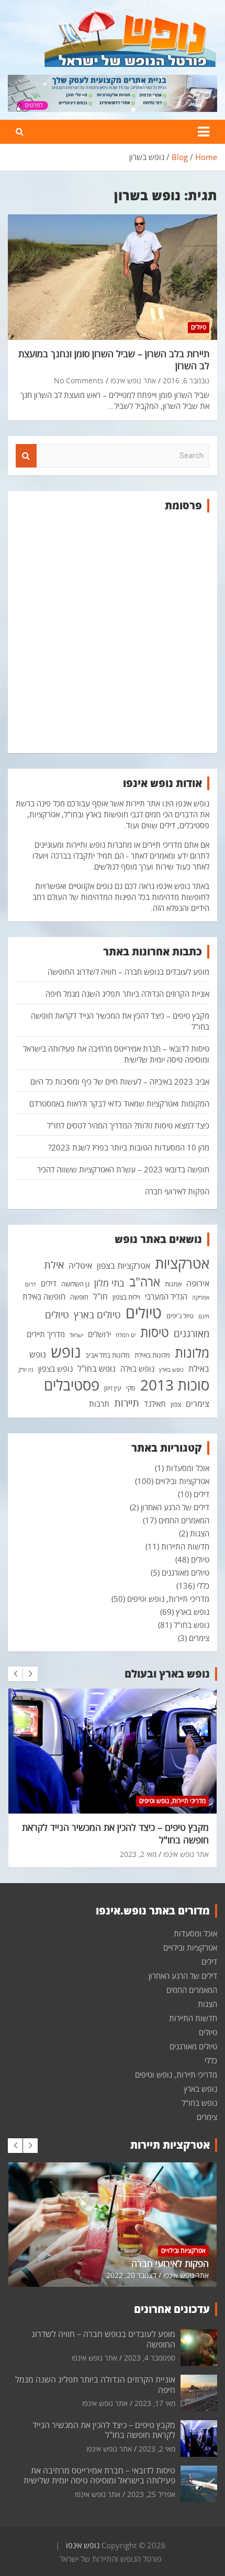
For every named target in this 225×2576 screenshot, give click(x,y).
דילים (49, 1283)
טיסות (155, 1332)
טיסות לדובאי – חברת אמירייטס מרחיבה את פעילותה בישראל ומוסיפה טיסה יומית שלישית (99, 2475)
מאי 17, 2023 (155, 2403)
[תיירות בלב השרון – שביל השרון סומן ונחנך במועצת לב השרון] (113, 277)
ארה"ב (145, 1282)
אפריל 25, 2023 (151, 2494)
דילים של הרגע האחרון (175, 1507)
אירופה (198, 1283)
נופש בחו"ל (97, 1369)
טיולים (199, 327)
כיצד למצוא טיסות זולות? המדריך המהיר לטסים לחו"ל (128, 1125)
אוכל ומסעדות (188, 1468)
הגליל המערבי (166, 1296)
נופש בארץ (193, 1612)
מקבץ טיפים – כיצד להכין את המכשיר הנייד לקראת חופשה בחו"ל (115, 1833)
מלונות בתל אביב (108, 1355)
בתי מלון (109, 1283)
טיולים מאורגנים (185, 1572)
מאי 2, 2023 (138, 1854)
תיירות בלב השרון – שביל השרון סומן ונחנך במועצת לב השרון (114, 360)
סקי (131, 1388)
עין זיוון (113, 1388)
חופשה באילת (44, 1296)
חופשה (79, 1297)
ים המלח (126, 1335)
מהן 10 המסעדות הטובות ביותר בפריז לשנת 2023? (129, 1147)
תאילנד (155, 1404)
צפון (176, 1404)
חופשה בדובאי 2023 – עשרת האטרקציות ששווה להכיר (123, 1169)
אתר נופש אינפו (133, 380)
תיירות (127, 1403)
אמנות (173, 1284)
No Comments (79, 380)
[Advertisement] (113, 633)
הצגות (200, 1533)
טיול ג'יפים (180, 1316)
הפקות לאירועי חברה (177, 1191)
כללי (203, 1586)
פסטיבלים (72, 1385)
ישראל (76, 1335)
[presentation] (15, 1674)
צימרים (198, 1404)
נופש (66, 1352)
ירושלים (99, 1334)
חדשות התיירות (185, 1546)
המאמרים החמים (184, 1520)
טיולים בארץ (97, 1315)
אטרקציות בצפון (123, 1266)
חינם (204, 1316)
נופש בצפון (55, 1369)
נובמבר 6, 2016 (186, 380)
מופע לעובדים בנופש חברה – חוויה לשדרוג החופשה (128, 972)
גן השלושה (75, 1284)
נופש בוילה (137, 1369)
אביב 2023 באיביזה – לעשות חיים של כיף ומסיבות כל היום (120, 1081)
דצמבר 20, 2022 (131, 2275)
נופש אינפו (83, 2545)
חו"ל (100, 1296)
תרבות (99, 1404)
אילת (54, 1264)
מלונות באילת (152, 1355)
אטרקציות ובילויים (182, 1481)
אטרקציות (182, 1263)
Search (26, 456)
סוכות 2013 (175, 1385)
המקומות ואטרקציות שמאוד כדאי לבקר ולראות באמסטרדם (119, 1103)
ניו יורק (26, 1370)
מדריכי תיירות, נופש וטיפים (168, 1599)
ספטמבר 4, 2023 (150, 2358)
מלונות (192, 1352)
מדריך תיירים (46, 1334)
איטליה (80, 1266)
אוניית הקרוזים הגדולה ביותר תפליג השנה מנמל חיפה (127, 994)
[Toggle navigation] (204, 132)
